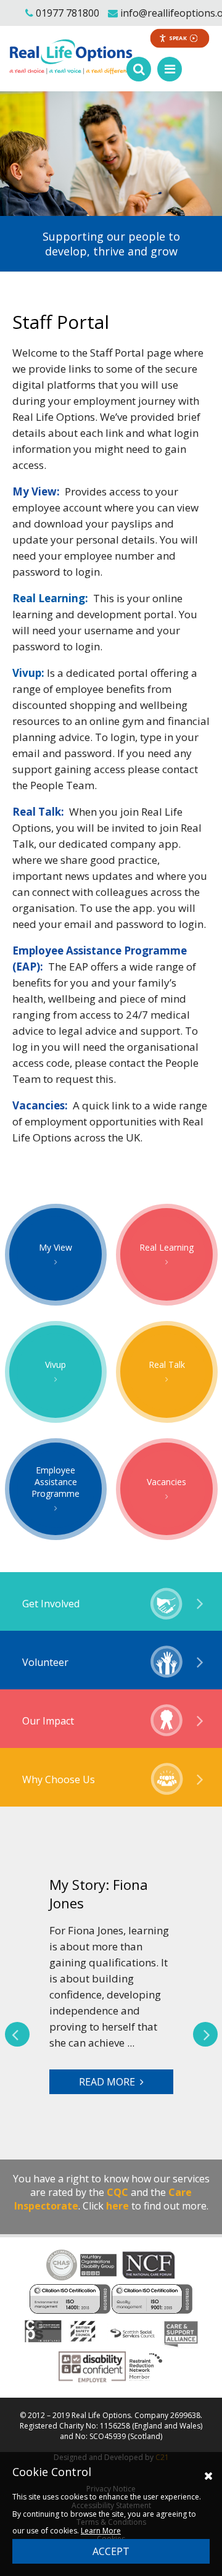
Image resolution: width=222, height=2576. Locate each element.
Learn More (101, 2531)
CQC (117, 2192)
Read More (109, 2082)
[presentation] (17, 2034)
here (117, 2206)
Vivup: (28, 673)
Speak (178, 38)
